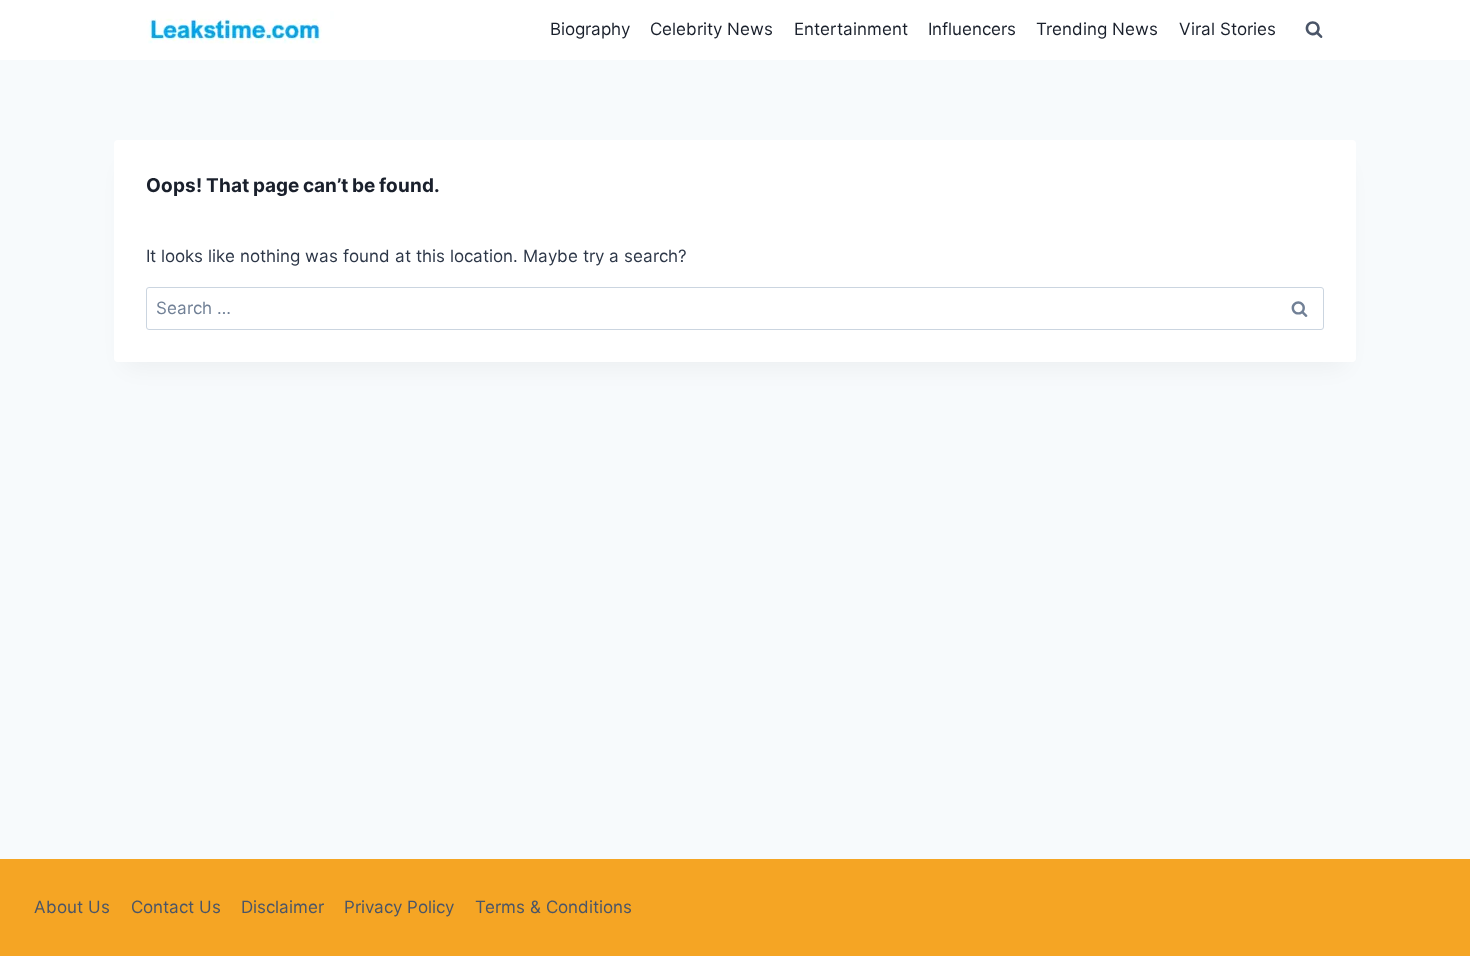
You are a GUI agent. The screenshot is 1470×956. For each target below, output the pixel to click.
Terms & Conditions (553, 907)
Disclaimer (282, 907)
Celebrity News (711, 29)
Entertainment (851, 29)
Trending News (1097, 29)
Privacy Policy (399, 907)
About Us (72, 907)
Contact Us (176, 907)
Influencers (972, 29)
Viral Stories (1227, 29)
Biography (590, 29)
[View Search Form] (1314, 30)
